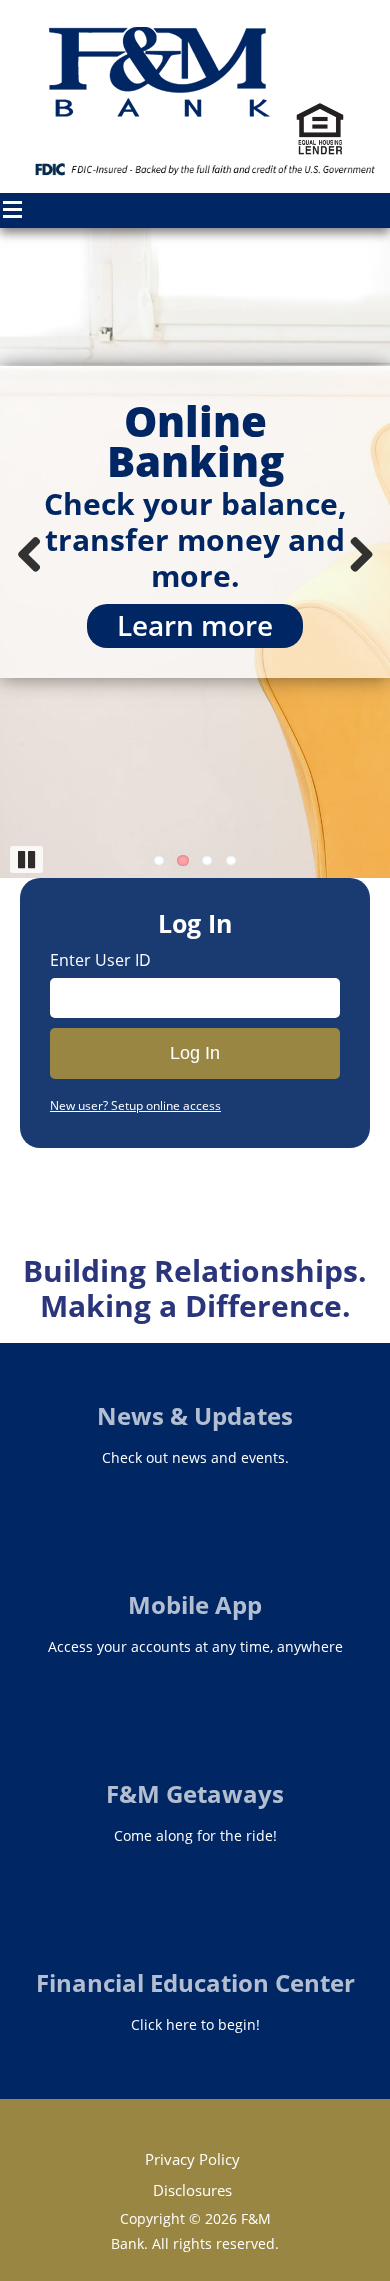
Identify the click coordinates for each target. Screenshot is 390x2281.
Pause (26, 859)
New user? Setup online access (135, 1106)
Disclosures (192, 2190)
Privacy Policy (192, 2159)
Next (360, 553)
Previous (30, 553)
